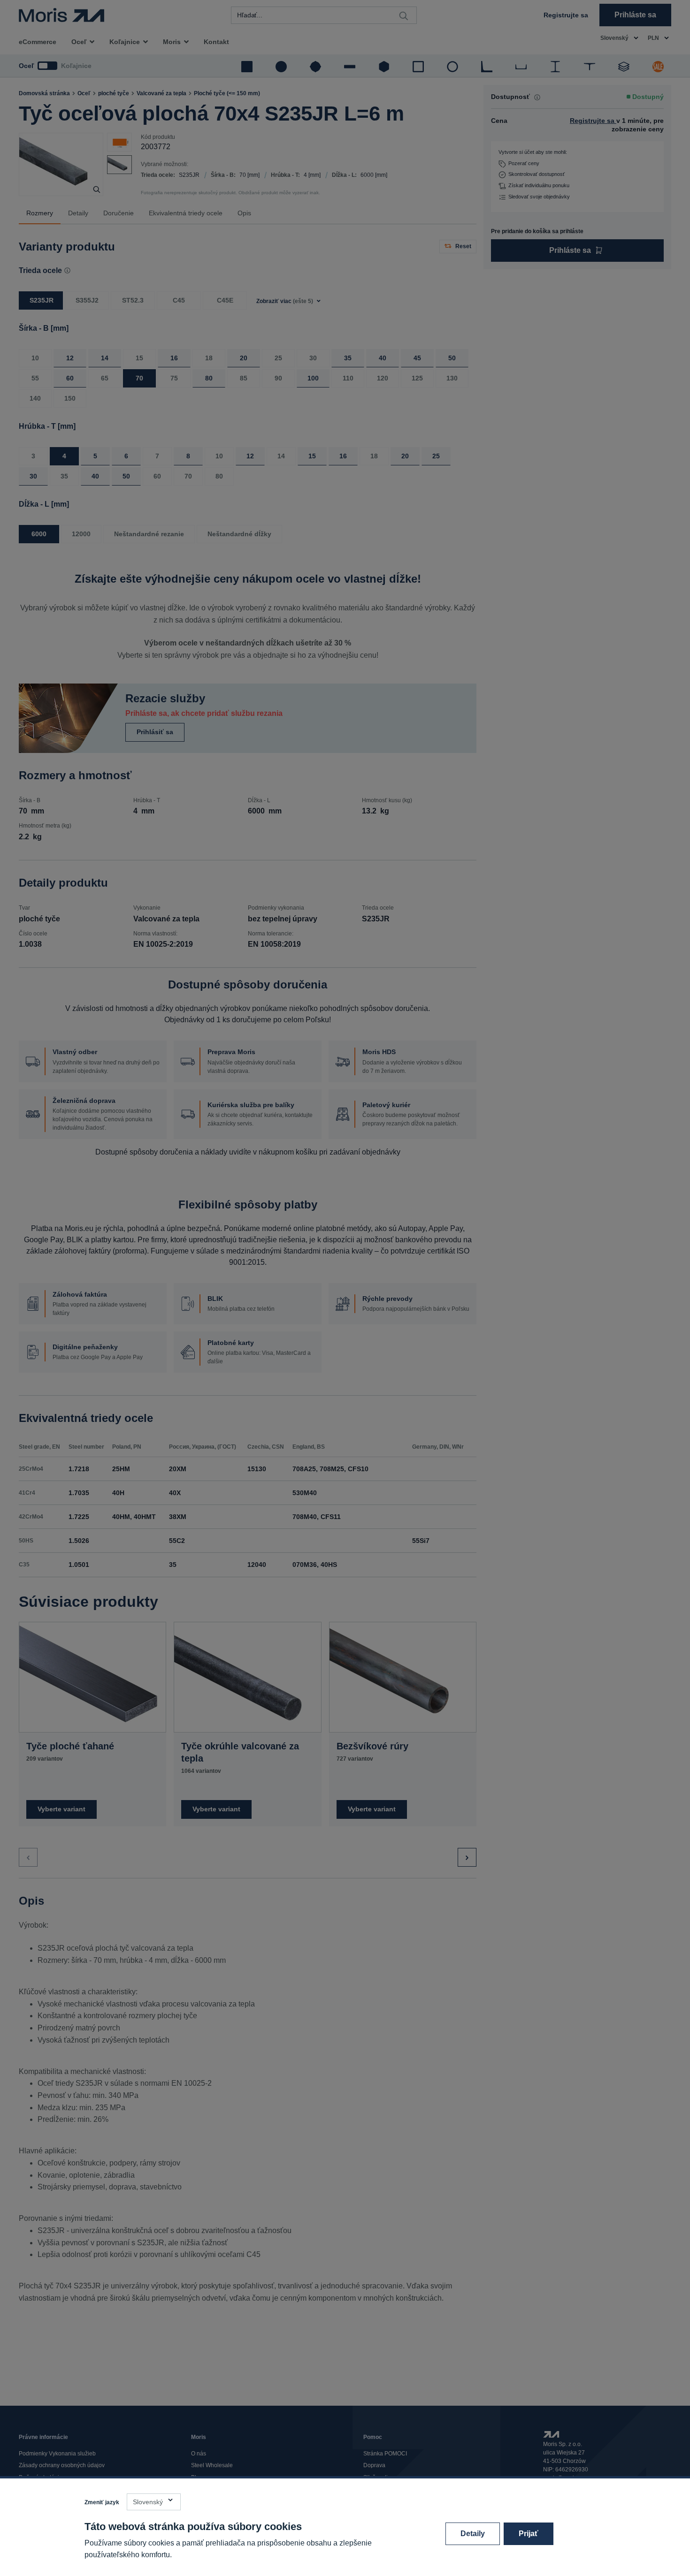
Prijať (529, 2534)
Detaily (473, 2534)
